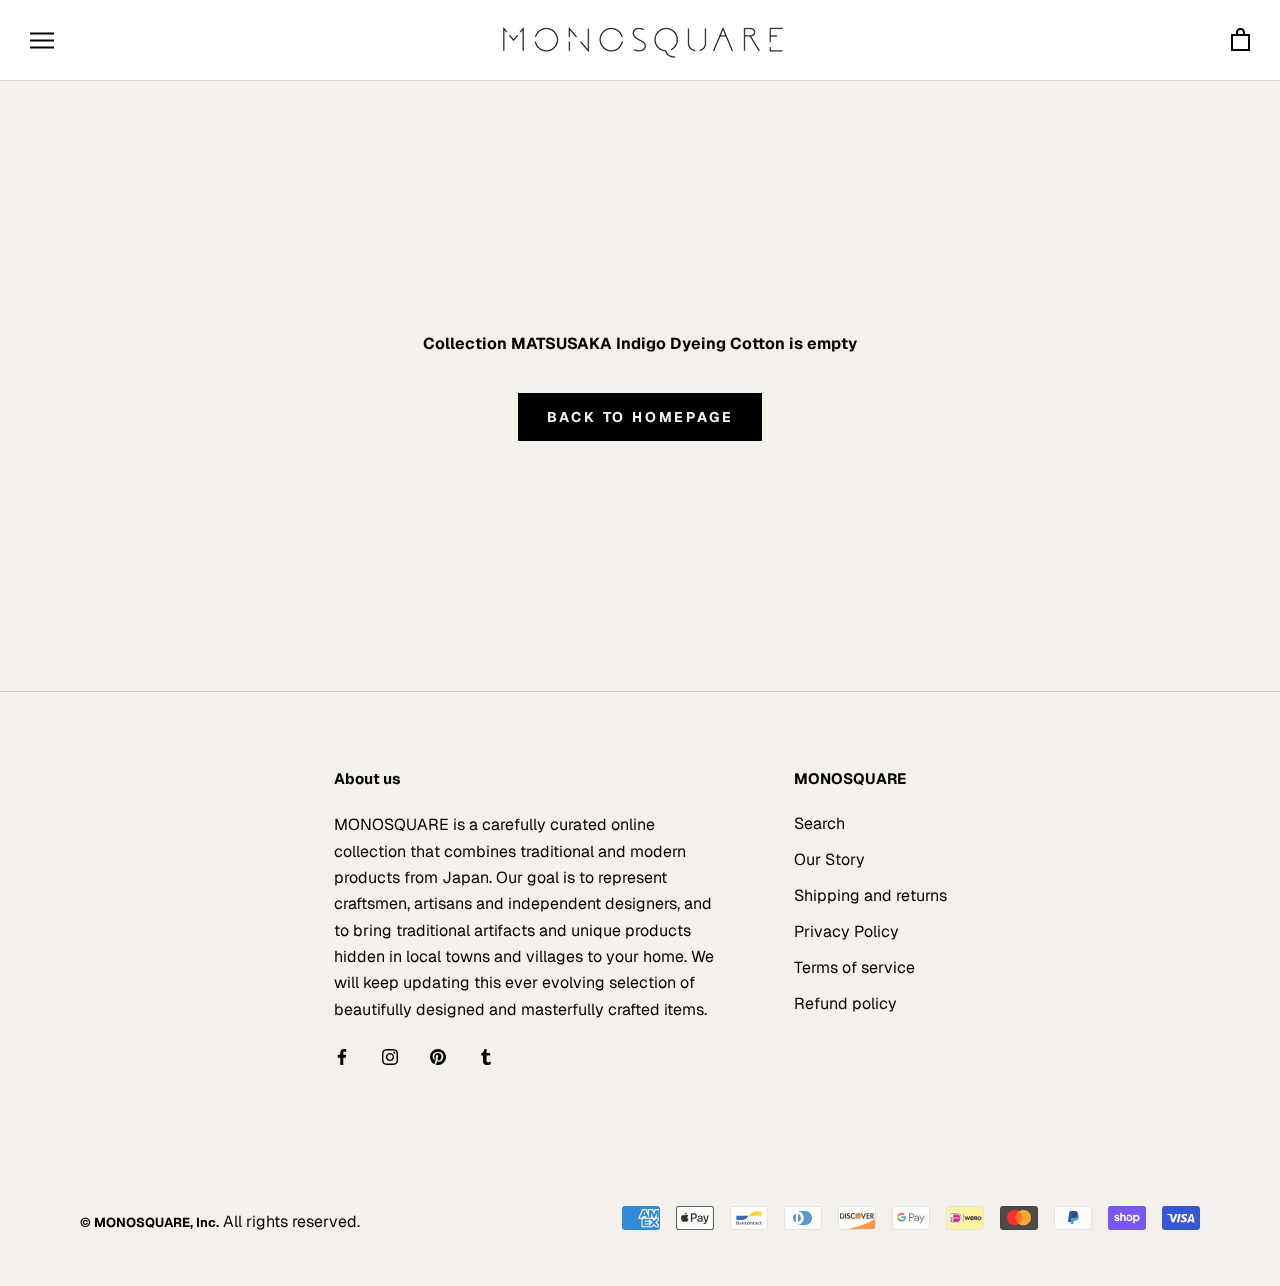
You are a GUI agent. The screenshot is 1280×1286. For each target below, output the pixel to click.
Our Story (829, 859)
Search (819, 823)
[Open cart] (1240, 40)
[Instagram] (390, 1056)
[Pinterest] (438, 1056)
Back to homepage (640, 417)
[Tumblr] (486, 1056)
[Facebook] (342, 1056)
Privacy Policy (846, 931)
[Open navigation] (42, 40)
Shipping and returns (870, 895)
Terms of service (854, 967)
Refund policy (845, 1003)
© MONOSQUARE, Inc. (149, 1222)
